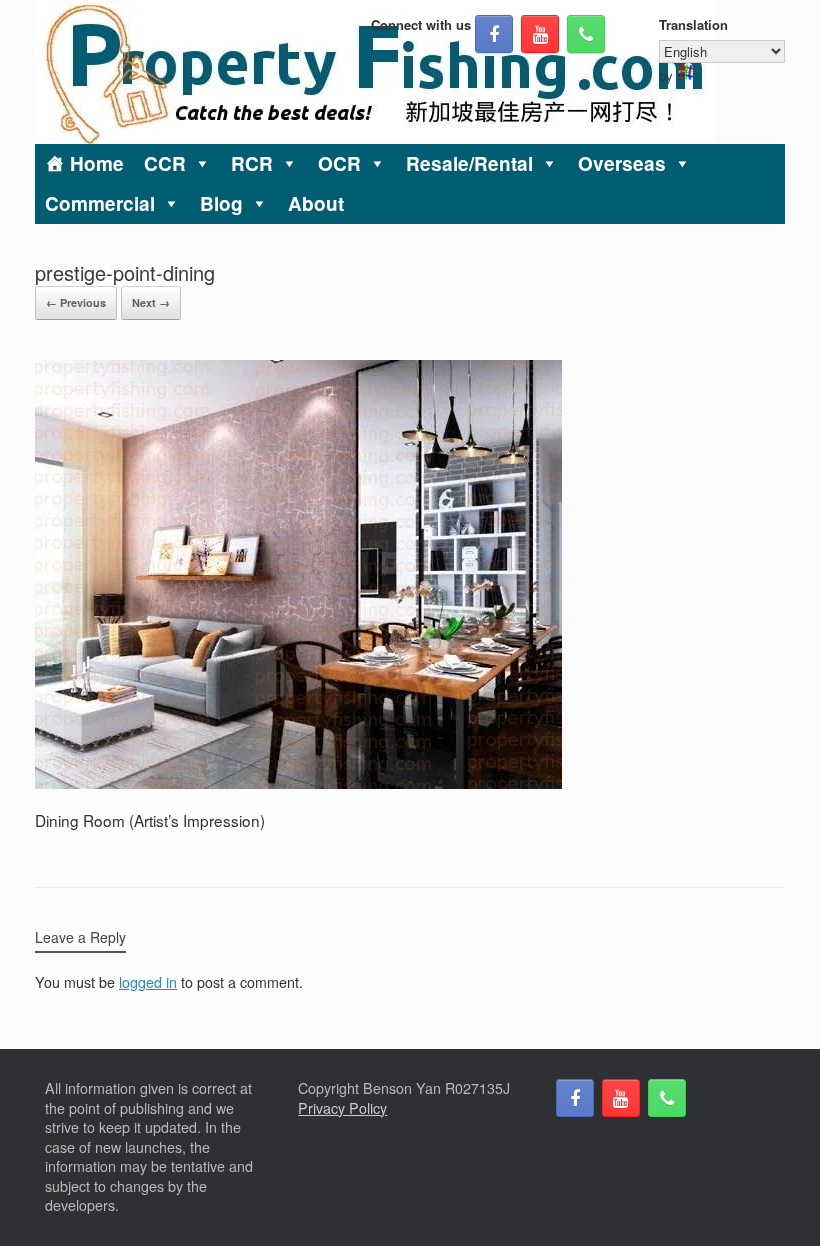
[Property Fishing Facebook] (494, 34)
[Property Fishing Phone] (586, 34)
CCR (165, 163)
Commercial (100, 203)
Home (97, 163)
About (316, 203)
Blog (221, 203)
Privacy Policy (342, 1108)
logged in (148, 982)
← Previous (76, 302)
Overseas (622, 163)
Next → (151, 302)
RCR (252, 163)
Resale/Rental (469, 163)
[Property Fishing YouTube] (540, 34)
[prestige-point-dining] (298, 783)
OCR (339, 163)
